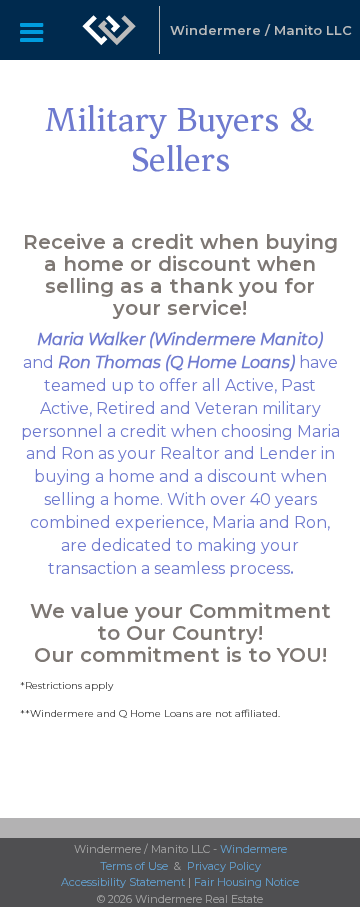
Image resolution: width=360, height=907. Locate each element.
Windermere (253, 849)
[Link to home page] (109, 30)
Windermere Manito (236, 339)
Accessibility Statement (123, 882)
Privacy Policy (224, 866)
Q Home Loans (230, 362)
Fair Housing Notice (246, 882)
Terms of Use (134, 866)
